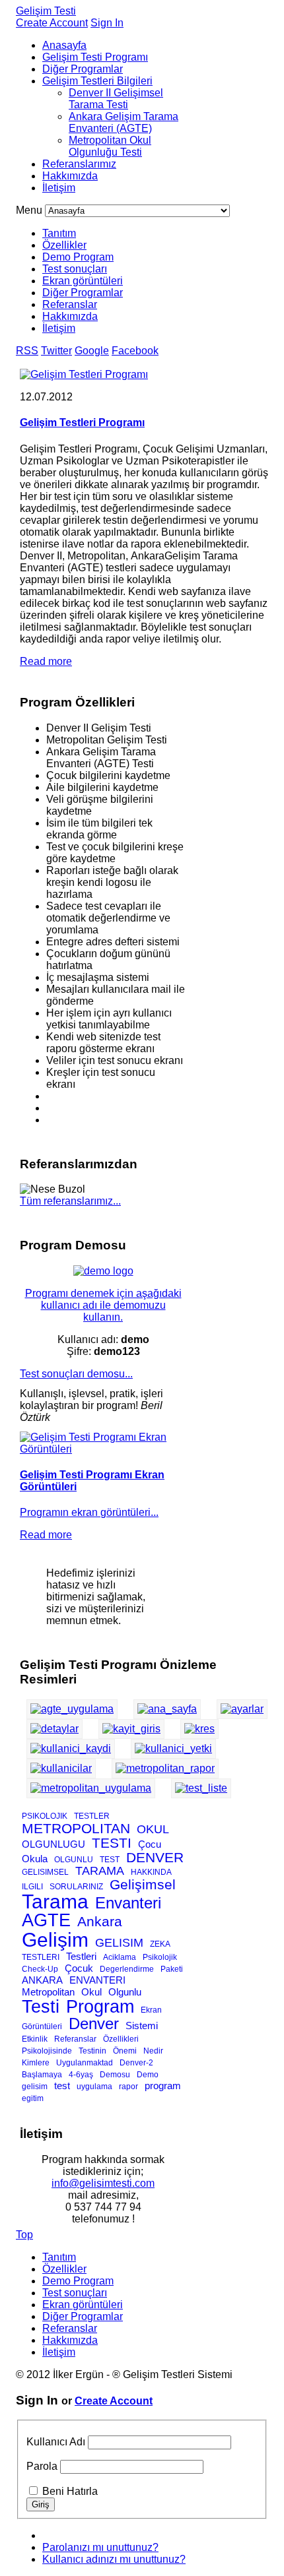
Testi (41, 2007)
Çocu (150, 1844)
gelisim (35, 2087)
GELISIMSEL (45, 1872)
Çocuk (79, 1968)
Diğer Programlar (83, 69)
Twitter (56, 351)
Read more (46, 661)
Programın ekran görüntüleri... (89, 1512)
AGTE (46, 1920)
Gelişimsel (143, 1884)
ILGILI (32, 1887)
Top (24, 2235)
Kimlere (36, 2063)
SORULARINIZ (76, 1887)
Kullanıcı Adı (56, 2442)
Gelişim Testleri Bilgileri (97, 81)
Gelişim (55, 1940)
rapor (128, 2087)
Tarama (55, 1901)
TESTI (112, 1843)
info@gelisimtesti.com (103, 2183)
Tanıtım (59, 233)
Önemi (125, 2051)
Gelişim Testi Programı (95, 57)
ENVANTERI (97, 1980)
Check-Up (40, 1969)
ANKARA (42, 1980)
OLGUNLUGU (53, 1844)
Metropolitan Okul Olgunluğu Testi (110, 146)
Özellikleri (121, 2039)
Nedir (153, 2051)
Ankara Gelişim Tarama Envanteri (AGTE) (124, 122)
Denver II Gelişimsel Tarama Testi (116, 99)
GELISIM (119, 1943)
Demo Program (78, 257)
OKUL (153, 1829)
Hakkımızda (70, 176)
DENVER (155, 1857)
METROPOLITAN (76, 1828)
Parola (42, 2466)
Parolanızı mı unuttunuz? (100, 2547)
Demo (148, 2075)
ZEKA (160, 1944)
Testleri (81, 1956)
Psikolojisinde (47, 2051)
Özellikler (64, 245)
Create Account (52, 23)
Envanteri (128, 1903)
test (62, 2086)
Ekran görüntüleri (83, 281)
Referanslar (70, 304)
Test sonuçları (75, 269)
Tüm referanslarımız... (70, 1201)
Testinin (92, 2051)
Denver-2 (136, 2063)
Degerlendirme (127, 1969)
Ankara (100, 1921)
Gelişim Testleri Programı (82, 423)
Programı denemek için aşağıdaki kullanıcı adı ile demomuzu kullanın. (103, 1305)
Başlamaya (42, 2075)
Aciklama (120, 1957)
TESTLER (92, 1816)
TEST (110, 1860)
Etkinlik (35, 2039)
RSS (27, 351)
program (163, 2086)
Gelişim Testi (46, 11)
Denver (94, 2024)
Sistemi (142, 2026)
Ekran (151, 2010)
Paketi (172, 1969)
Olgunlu (125, 1992)
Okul (91, 1992)
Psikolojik (160, 1957)
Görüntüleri (42, 2026)
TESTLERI (41, 1957)
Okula (35, 1859)
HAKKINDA (151, 1872)
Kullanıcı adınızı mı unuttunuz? (114, 2559)
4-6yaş (81, 2075)
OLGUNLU (74, 1860)
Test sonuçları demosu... (76, 1374)
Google (92, 351)
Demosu (115, 2075)
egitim (33, 2098)
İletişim (59, 188)
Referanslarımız (79, 164)
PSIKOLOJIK (45, 1816)
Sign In (107, 23)
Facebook (135, 351)
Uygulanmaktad (85, 2063)
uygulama (94, 2087)
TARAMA (100, 1871)
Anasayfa (64, 45)
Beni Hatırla (70, 2491)
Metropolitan (48, 1992)
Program (100, 2007)
